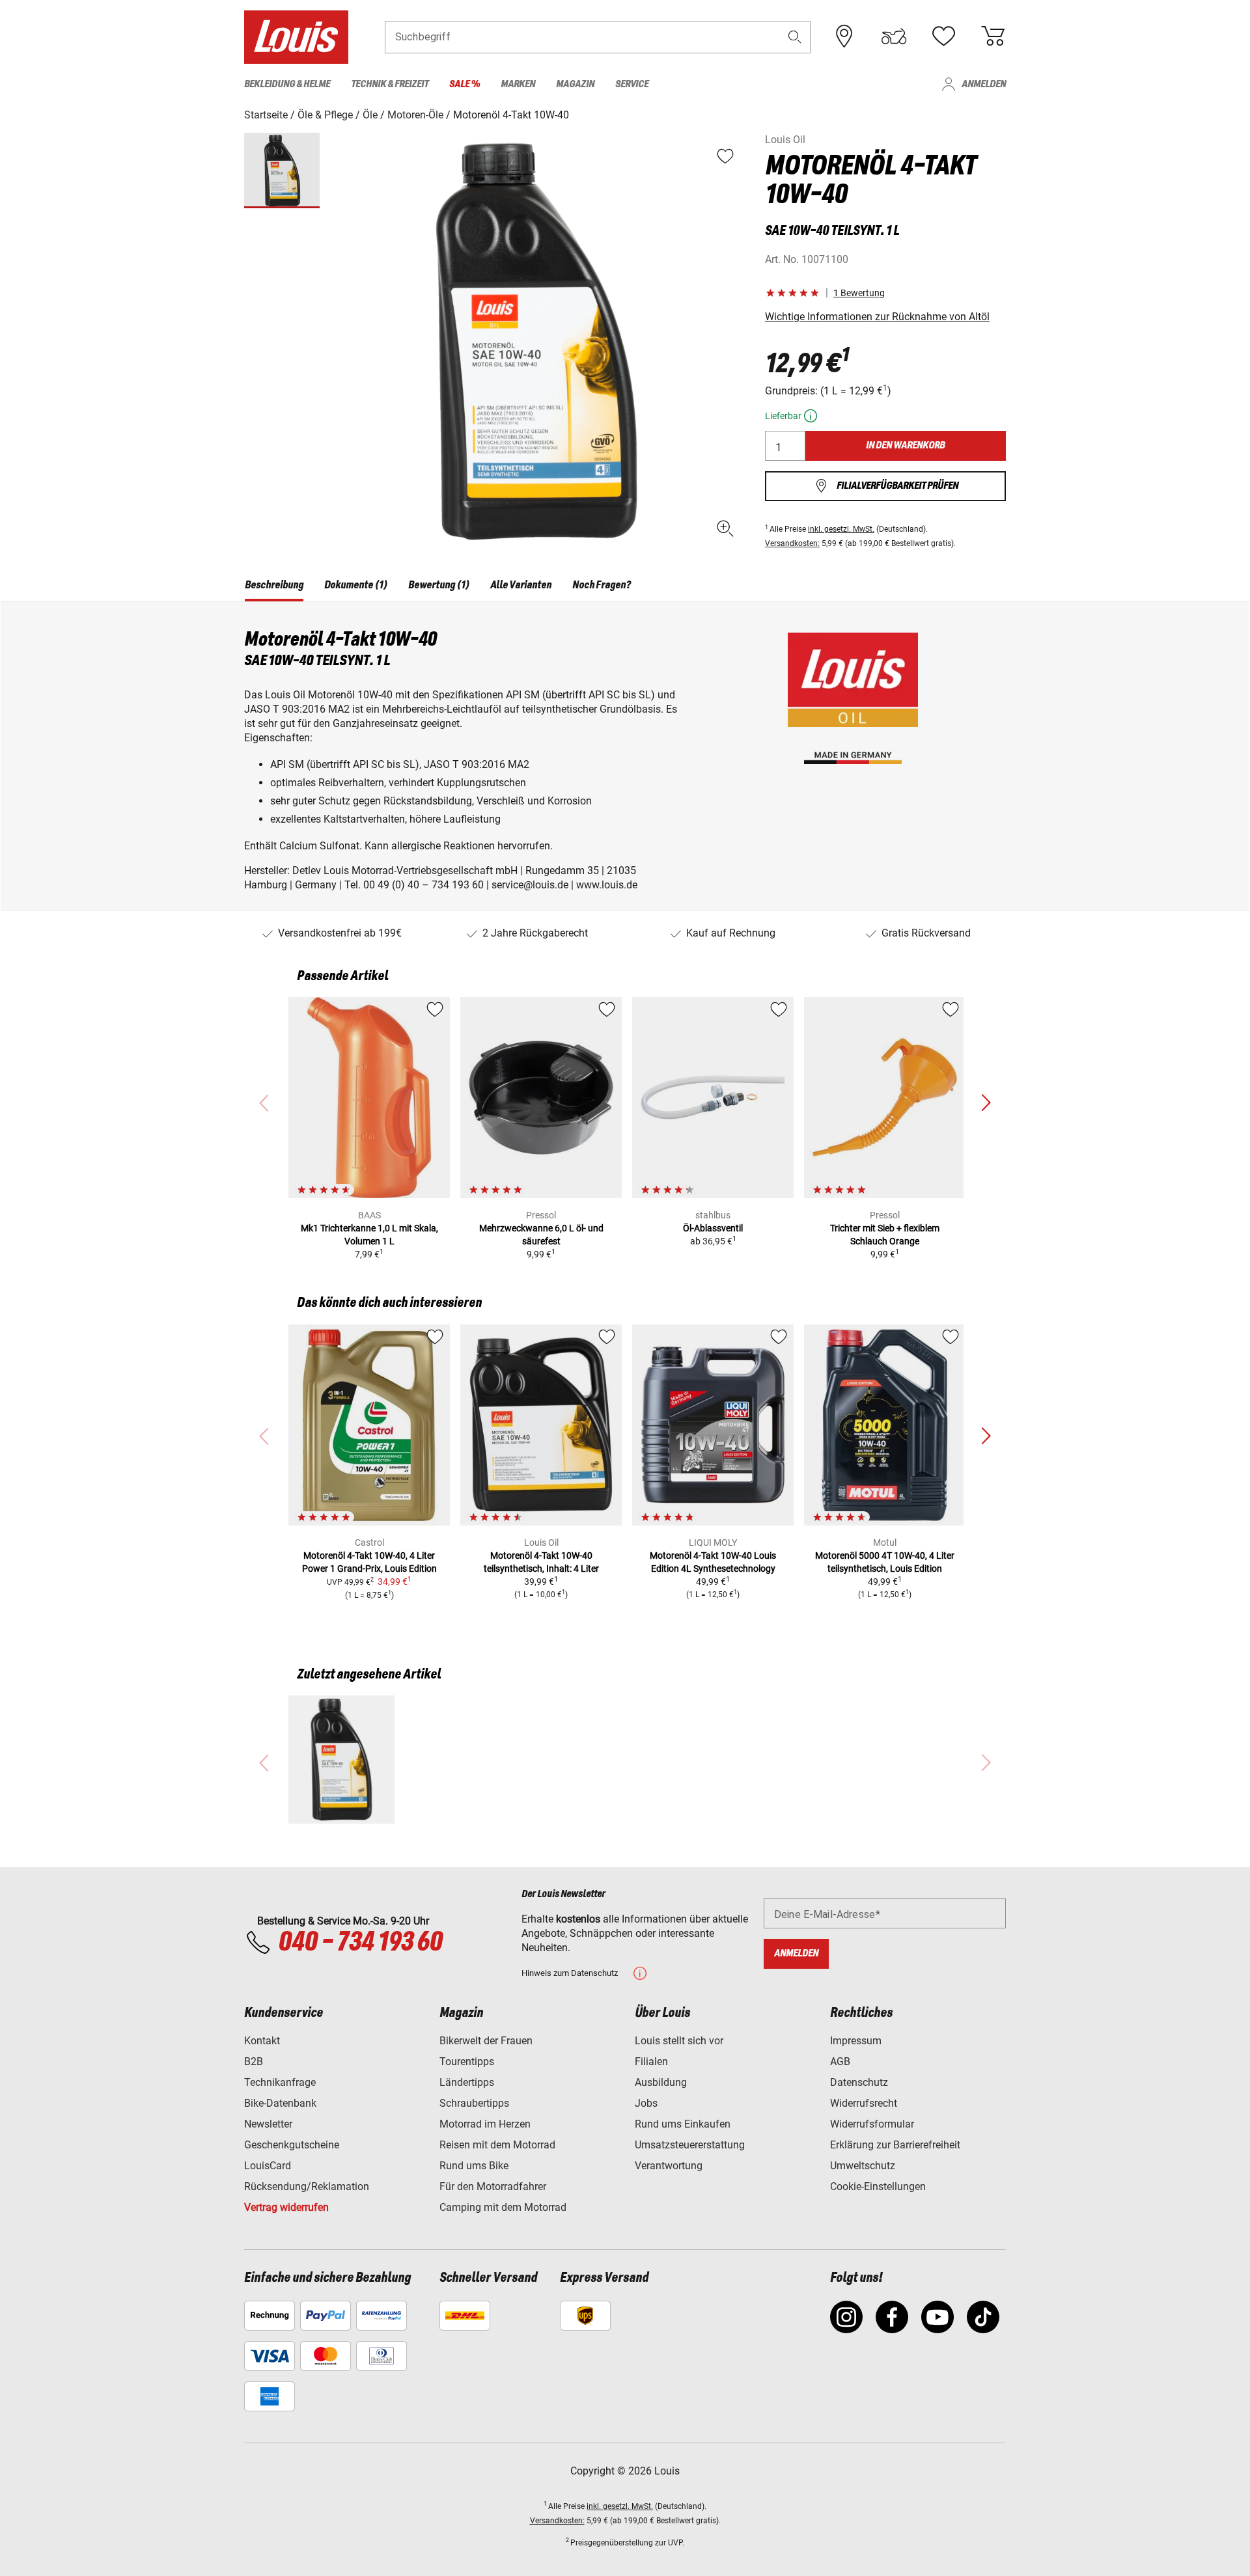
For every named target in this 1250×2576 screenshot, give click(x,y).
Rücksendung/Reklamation (307, 2186)
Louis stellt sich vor (679, 2041)
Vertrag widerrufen (286, 2207)
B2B (254, 2062)
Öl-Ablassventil (713, 1228)
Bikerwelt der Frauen (486, 2041)
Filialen (651, 2062)
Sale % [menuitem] (465, 84)
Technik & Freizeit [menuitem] (390, 84)
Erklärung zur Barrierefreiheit (895, 2145)
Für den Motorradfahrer (493, 2186)
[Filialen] (844, 36)
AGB (840, 2062)
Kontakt (262, 2041)
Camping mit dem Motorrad (503, 2207)
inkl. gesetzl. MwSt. (841, 529)
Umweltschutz (863, 2166)
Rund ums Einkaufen (683, 2124)
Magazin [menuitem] (575, 84)
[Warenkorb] (993, 36)
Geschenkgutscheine (292, 2145)
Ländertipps (467, 2082)
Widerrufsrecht (864, 2103)
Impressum (856, 2041)
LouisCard (268, 2166)
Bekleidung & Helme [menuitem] (287, 84)
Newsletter (268, 2124)
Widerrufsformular (872, 2124)
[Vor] (986, 1103)
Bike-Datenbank (280, 2103)
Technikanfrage (280, 2082)
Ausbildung (661, 2082)
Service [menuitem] (632, 84)
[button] (795, 37)
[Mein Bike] (894, 36)
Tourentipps (467, 2062)
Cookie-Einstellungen (878, 2186)
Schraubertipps (474, 2103)
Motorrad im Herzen (485, 2124)
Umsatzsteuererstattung (690, 2145)
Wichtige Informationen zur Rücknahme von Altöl (877, 317)
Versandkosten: (792, 543)
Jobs (646, 2103)
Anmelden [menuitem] (984, 84)
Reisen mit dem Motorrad (497, 2145)
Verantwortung (669, 2166)
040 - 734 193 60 (360, 1943)
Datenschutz (859, 2082)
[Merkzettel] (943, 36)
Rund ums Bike (474, 2166)
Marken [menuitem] (518, 84)
